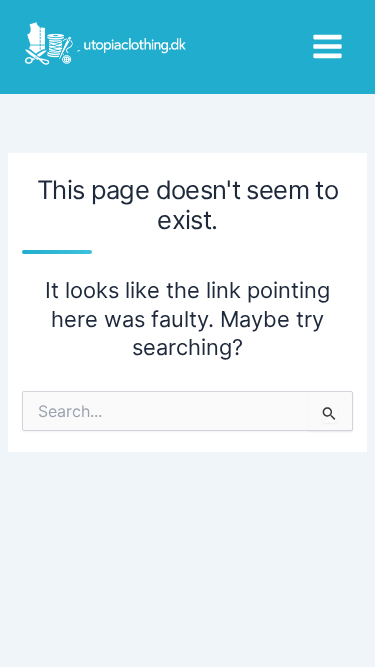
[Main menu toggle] (327, 46)
